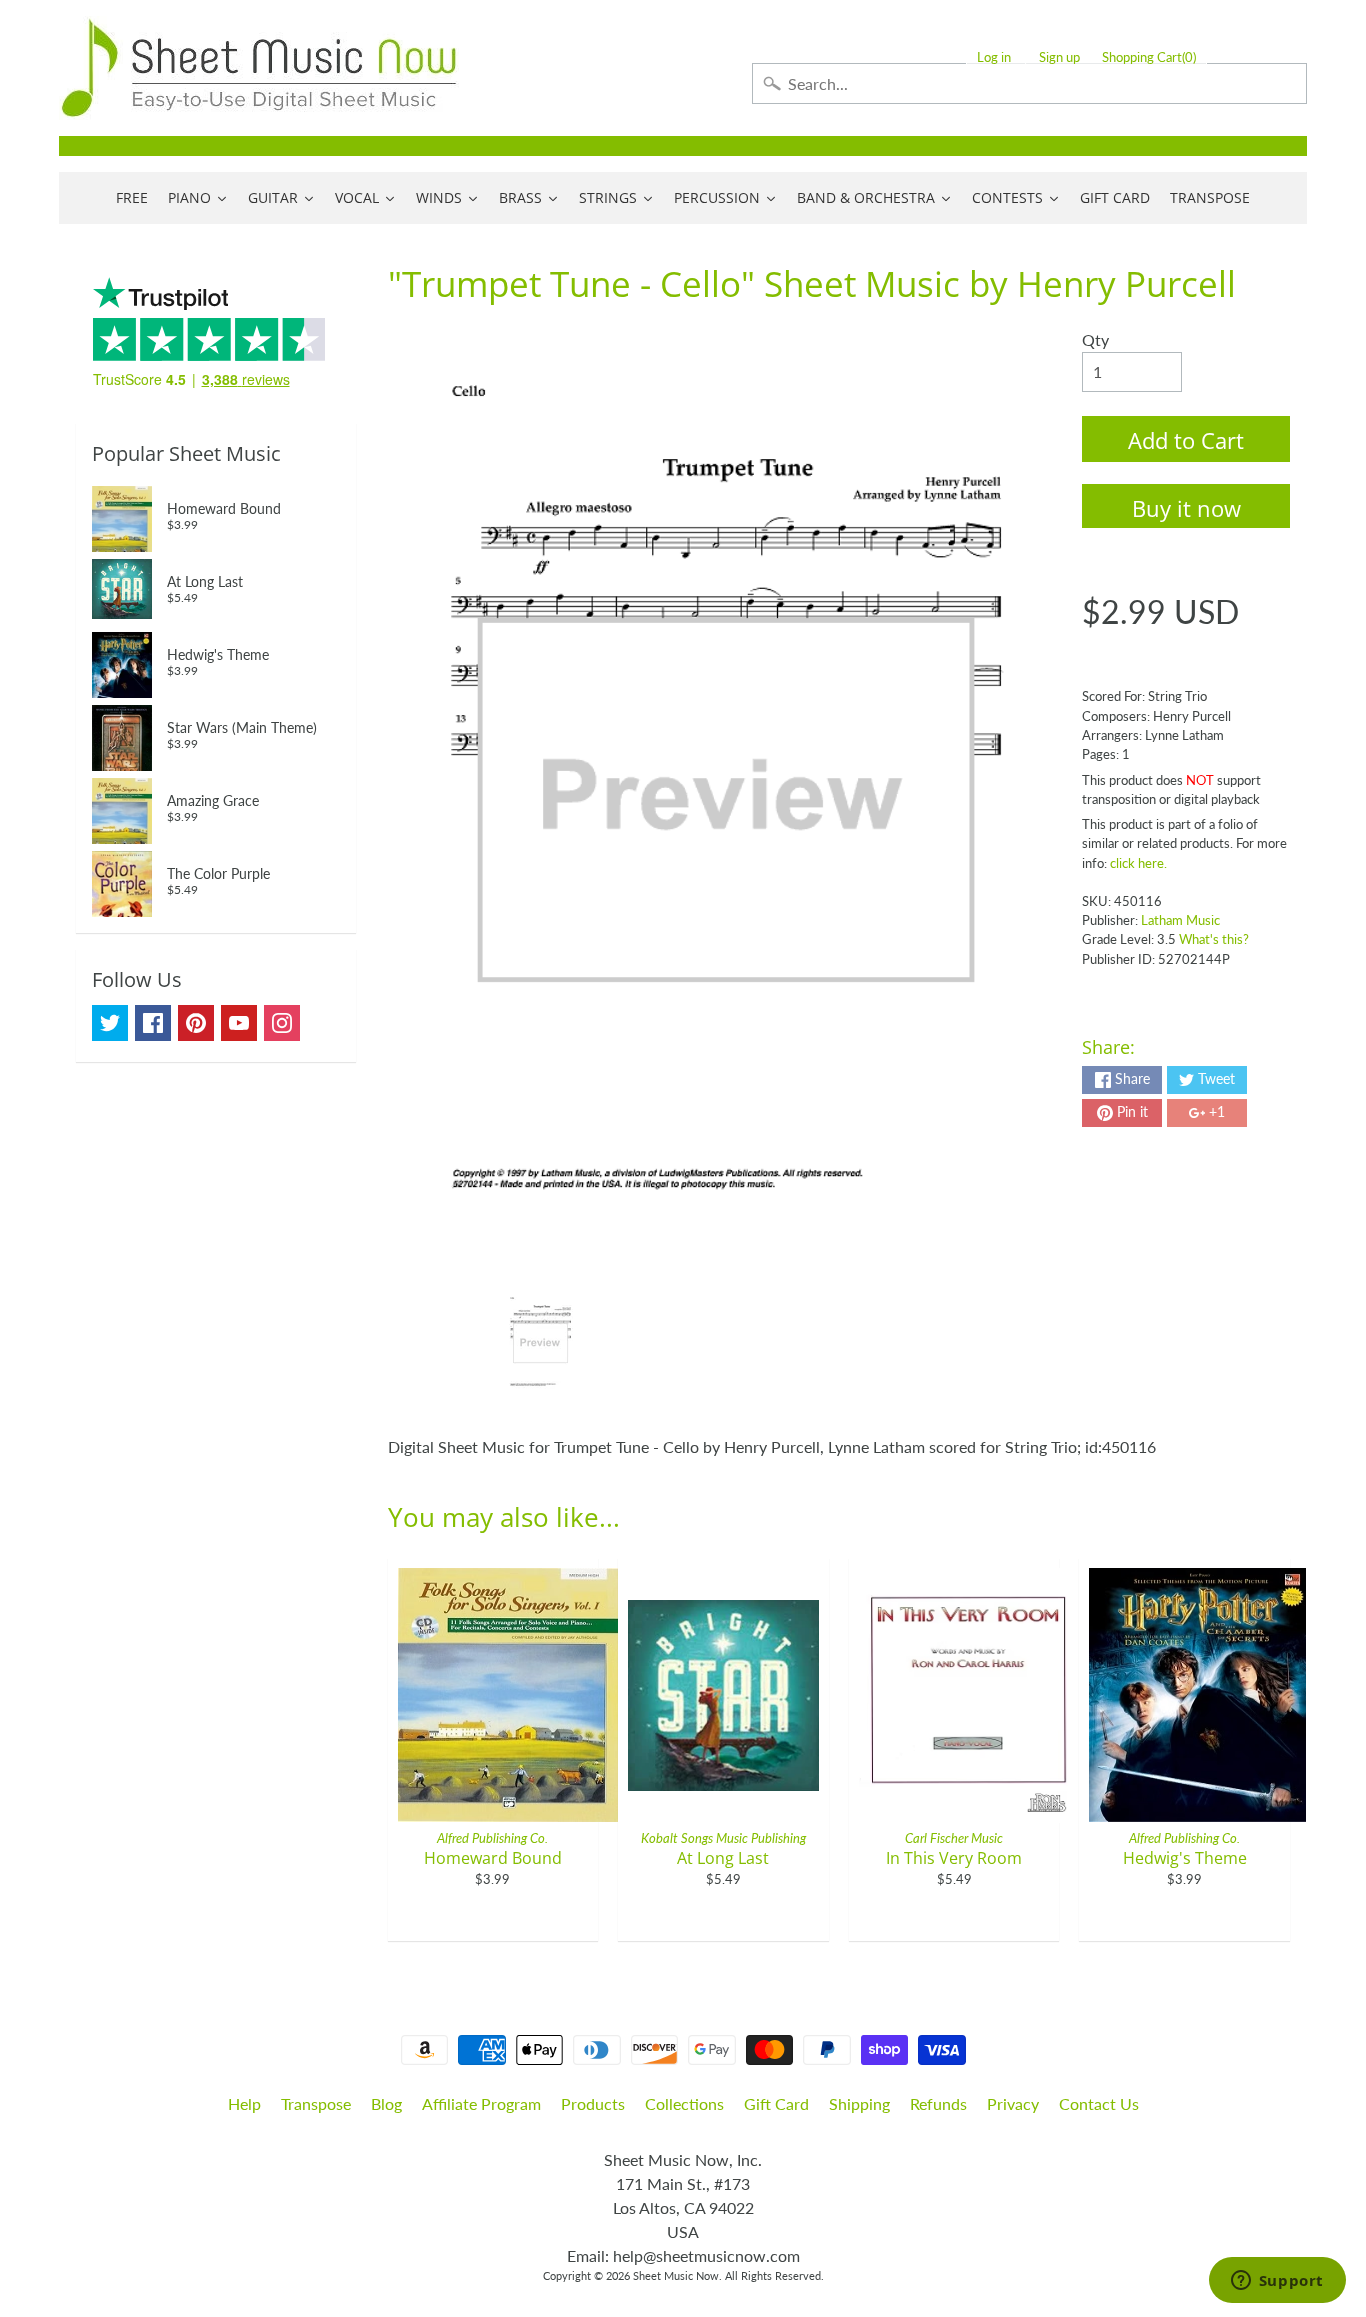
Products (593, 2103)
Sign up (1059, 57)
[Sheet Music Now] (259, 68)
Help (244, 2103)
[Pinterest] (196, 1023)
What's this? (1214, 939)
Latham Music (1180, 920)
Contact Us (1099, 2103)
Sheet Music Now (676, 2275)
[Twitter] (110, 1023)
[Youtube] (239, 1023)
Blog (386, 2103)
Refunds (938, 2103)
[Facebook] (153, 1023)
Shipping (859, 2103)
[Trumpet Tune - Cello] (540, 1343)
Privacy (1013, 2103)
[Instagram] (282, 1023)
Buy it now (1186, 508)
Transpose (316, 2103)
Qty (1095, 339)
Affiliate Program (481, 2103)
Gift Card (776, 2103)
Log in (994, 57)
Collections (684, 2103)
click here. (1138, 863)
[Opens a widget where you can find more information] (1277, 2282)
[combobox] (1029, 83)
